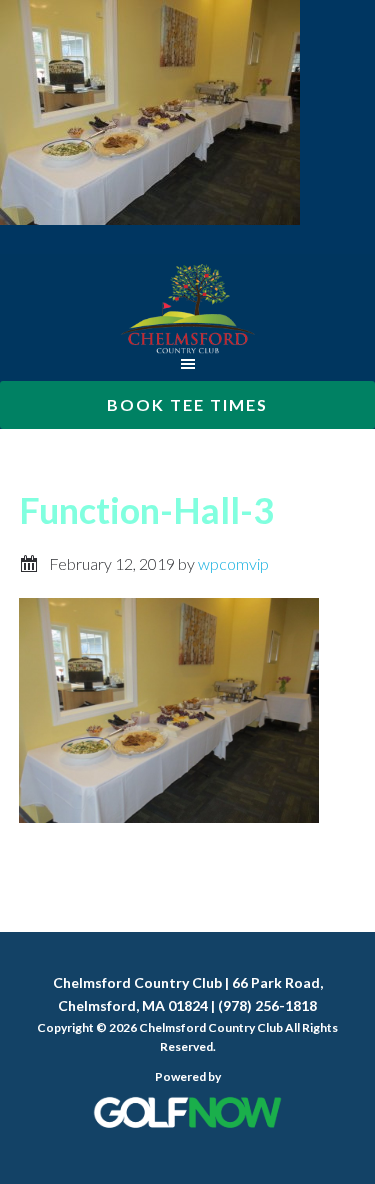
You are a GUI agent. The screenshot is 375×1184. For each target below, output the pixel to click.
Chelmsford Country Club (187, 309)
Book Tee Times (187, 404)
